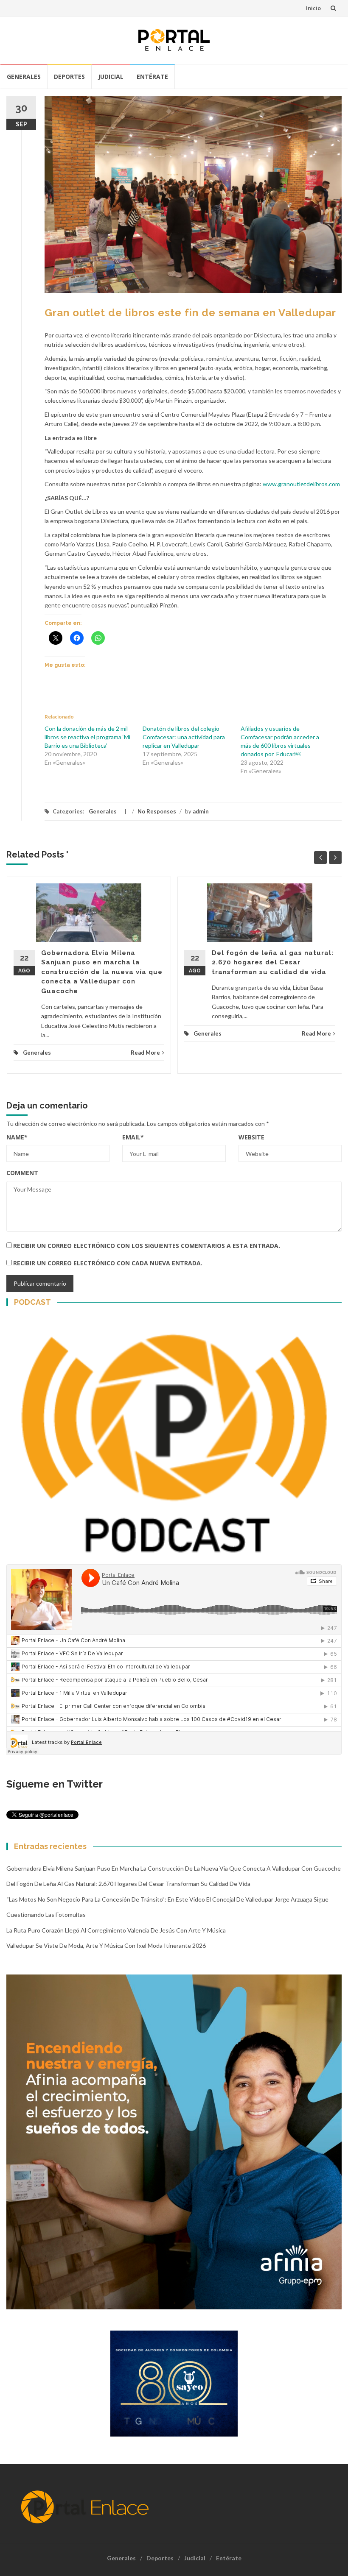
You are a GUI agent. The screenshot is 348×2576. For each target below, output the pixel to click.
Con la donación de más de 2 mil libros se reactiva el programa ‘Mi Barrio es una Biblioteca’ (87, 737)
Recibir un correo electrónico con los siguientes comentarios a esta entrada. (147, 1246)
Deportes (69, 77)
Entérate (152, 77)
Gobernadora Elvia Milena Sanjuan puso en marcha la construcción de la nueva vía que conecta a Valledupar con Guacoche (102, 972)
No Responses (157, 811)
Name (17, 1137)
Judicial (111, 77)
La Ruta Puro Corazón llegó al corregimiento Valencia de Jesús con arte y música (116, 1930)
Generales (24, 77)
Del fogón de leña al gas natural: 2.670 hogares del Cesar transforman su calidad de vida (273, 962)
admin (201, 811)
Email (133, 1137)
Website (251, 1137)
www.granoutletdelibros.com (301, 484)
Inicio (313, 8)
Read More (145, 1053)
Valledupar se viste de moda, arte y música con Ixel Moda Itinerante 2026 (106, 1945)
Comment (22, 1173)
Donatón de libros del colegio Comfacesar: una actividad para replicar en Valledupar (184, 737)
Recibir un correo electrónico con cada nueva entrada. (108, 1263)
